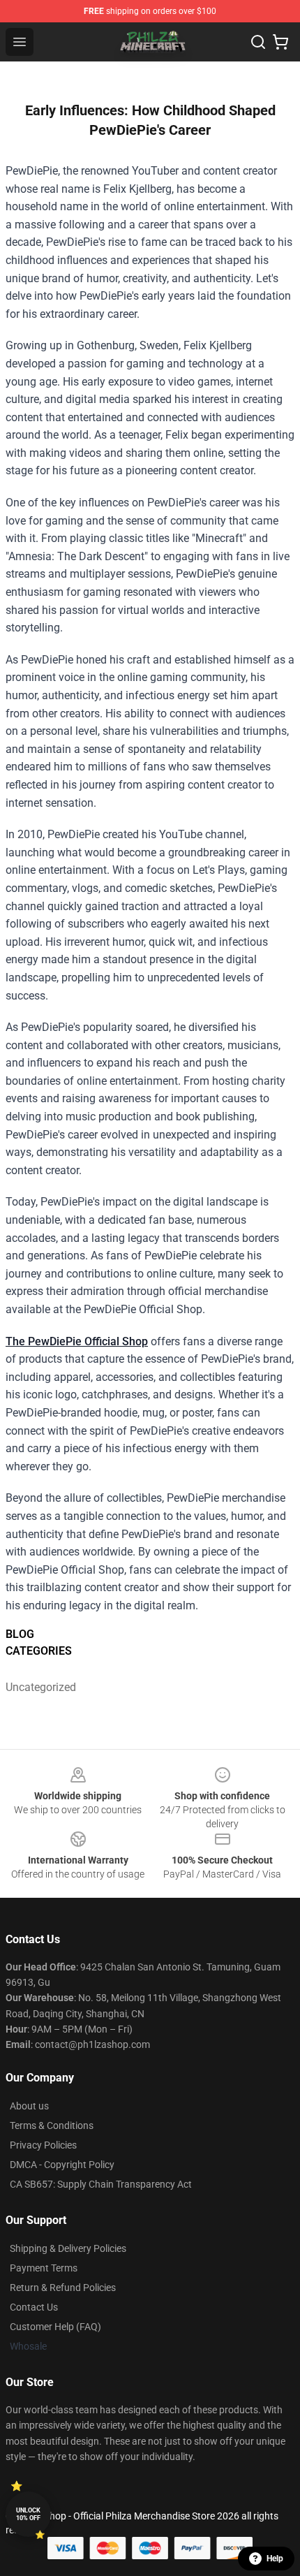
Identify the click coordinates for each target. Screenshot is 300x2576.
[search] (258, 42)
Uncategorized (41, 1687)
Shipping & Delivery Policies (68, 2248)
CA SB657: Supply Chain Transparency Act (101, 2184)
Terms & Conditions (52, 2125)
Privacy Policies (43, 2145)
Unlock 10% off (28, 2514)
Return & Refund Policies (63, 2288)
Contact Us (34, 2307)
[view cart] (280, 42)
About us (29, 2106)
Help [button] (275, 2559)
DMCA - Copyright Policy (62, 2165)
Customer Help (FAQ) (55, 2327)
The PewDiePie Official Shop (77, 1341)
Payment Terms (44, 2268)
